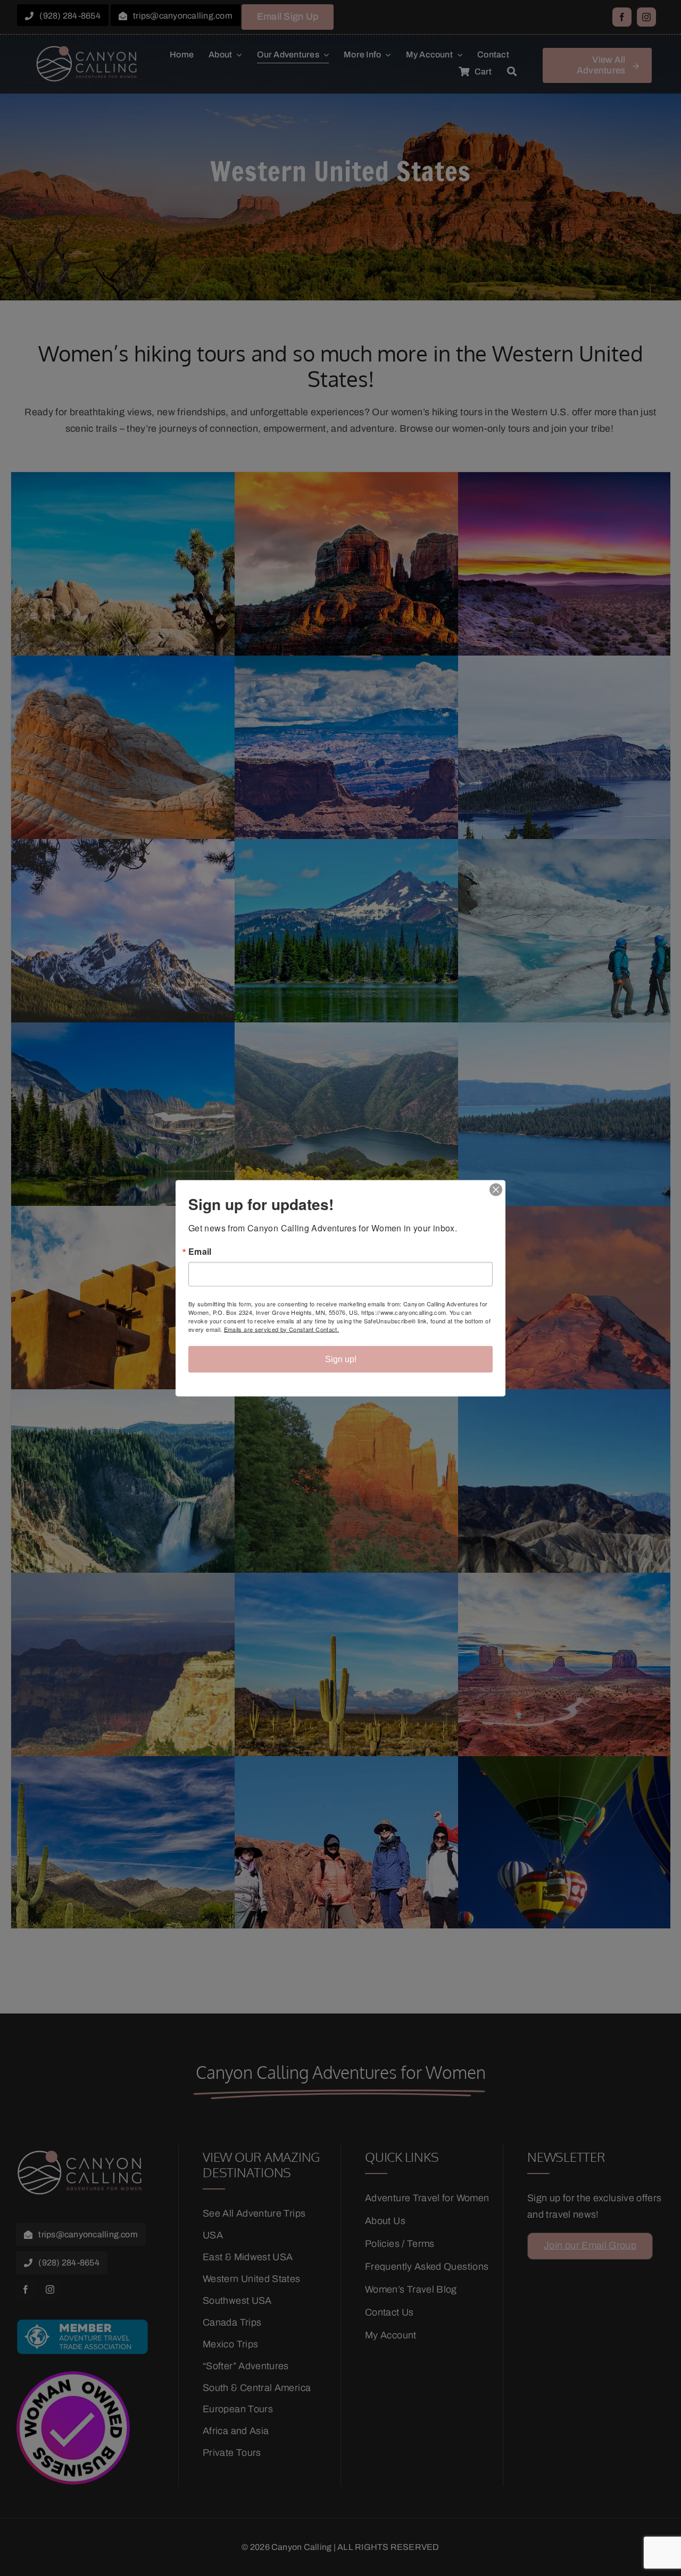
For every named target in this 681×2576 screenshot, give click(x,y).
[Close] (496, 1189)
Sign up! (341, 1359)
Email (200, 1251)
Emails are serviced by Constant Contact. (281, 1329)
